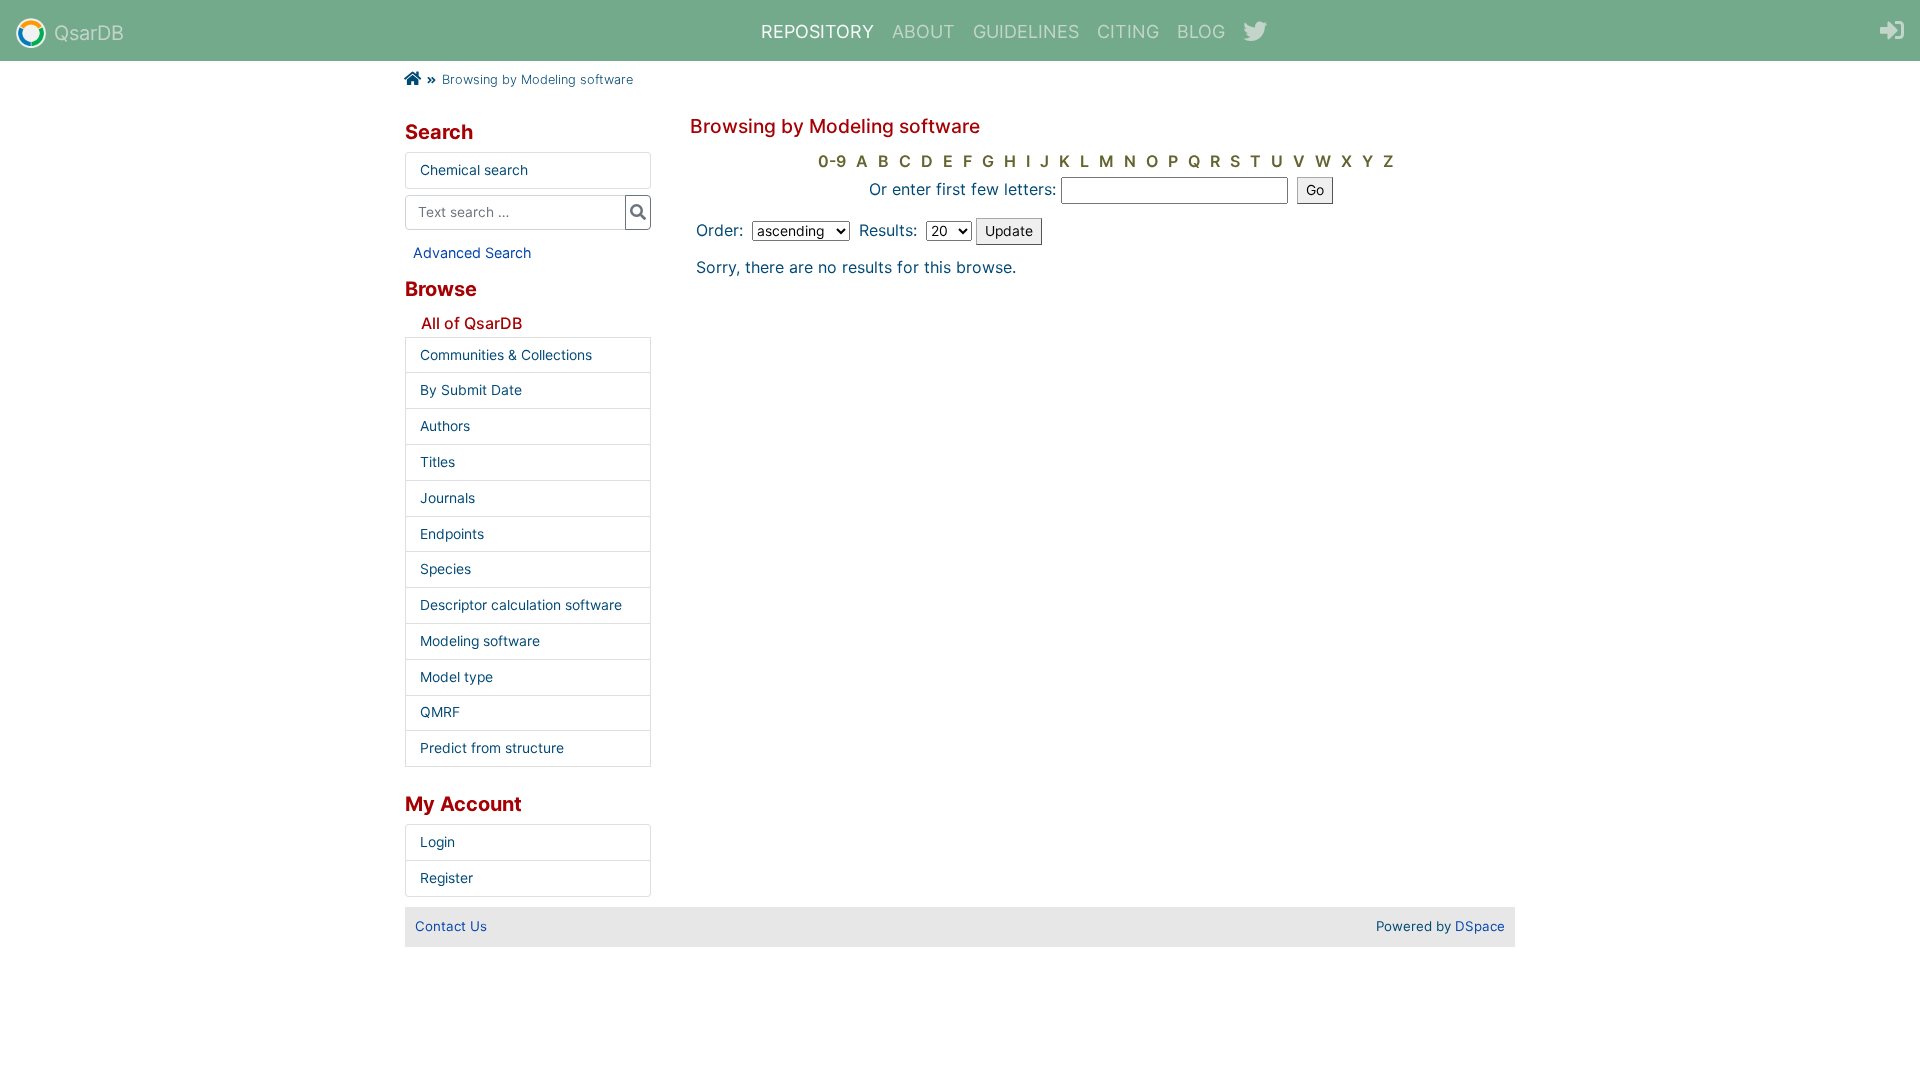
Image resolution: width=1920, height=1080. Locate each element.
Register (446, 878)
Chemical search (474, 170)
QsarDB (89, 33)
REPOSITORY (817, 31)
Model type (456, 677)
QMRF (440, 712)
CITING (1128, 31)
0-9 (832, 161)
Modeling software (480, 641)
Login (437, 842)
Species (445, 569)
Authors (445, 426)
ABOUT (923, 31)
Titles (437, 462)
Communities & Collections (506, 355)
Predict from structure (492, 748)
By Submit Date (471, 390)
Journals (447, 498)
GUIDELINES (1026, 31)
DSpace (1480, 926)
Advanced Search (472, 252)
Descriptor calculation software (521, 605)
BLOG (1201, 31)
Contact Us (451, 926)
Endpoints (452, 534)
